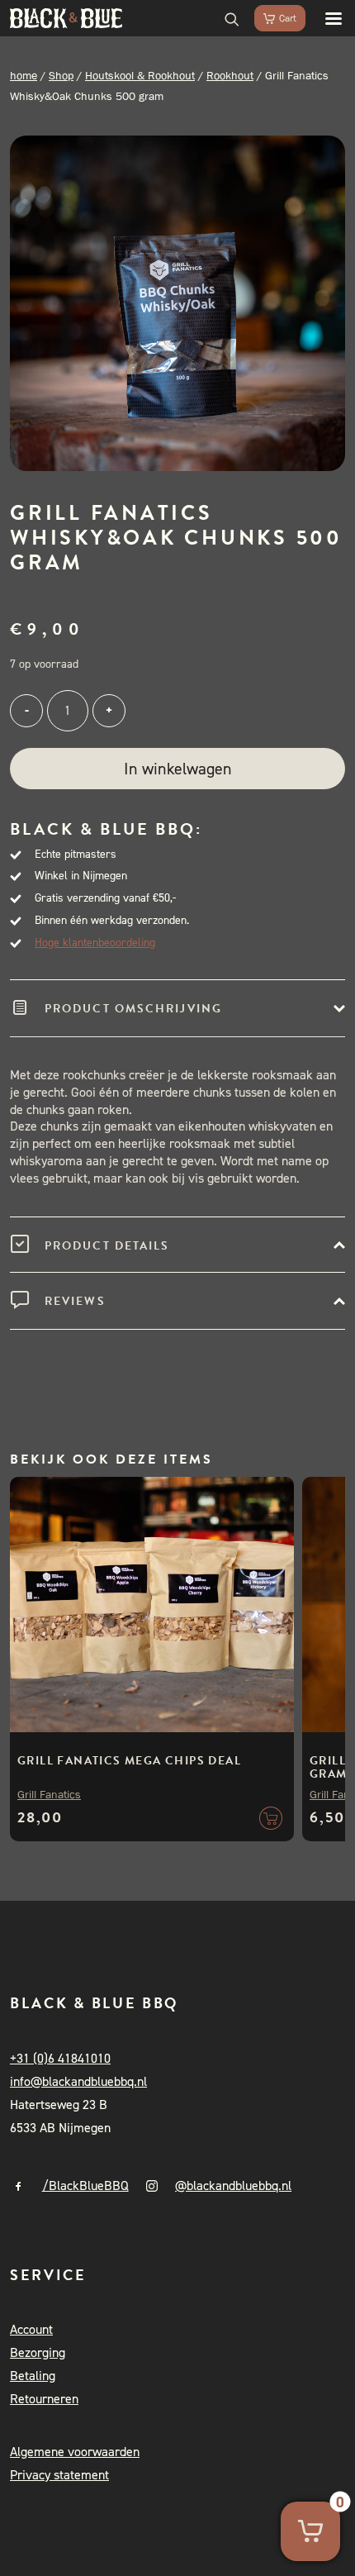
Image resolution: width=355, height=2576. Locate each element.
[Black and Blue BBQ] (66, 18)
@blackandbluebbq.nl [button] (233, 2186)
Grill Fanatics (49, 1794)
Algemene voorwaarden (75, 2452)
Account (31, 2329)
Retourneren (44, 2399)
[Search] (225, 18)
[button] (325, 18)
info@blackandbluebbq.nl (78, 2081)
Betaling (33, 2376)
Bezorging (38, 2352)
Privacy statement (59, 2475)
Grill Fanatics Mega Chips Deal (129, 1761)
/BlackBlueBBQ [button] (85, 2186)
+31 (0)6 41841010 (60, 2058)
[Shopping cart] (272, 18)
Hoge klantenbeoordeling (95, 943)
